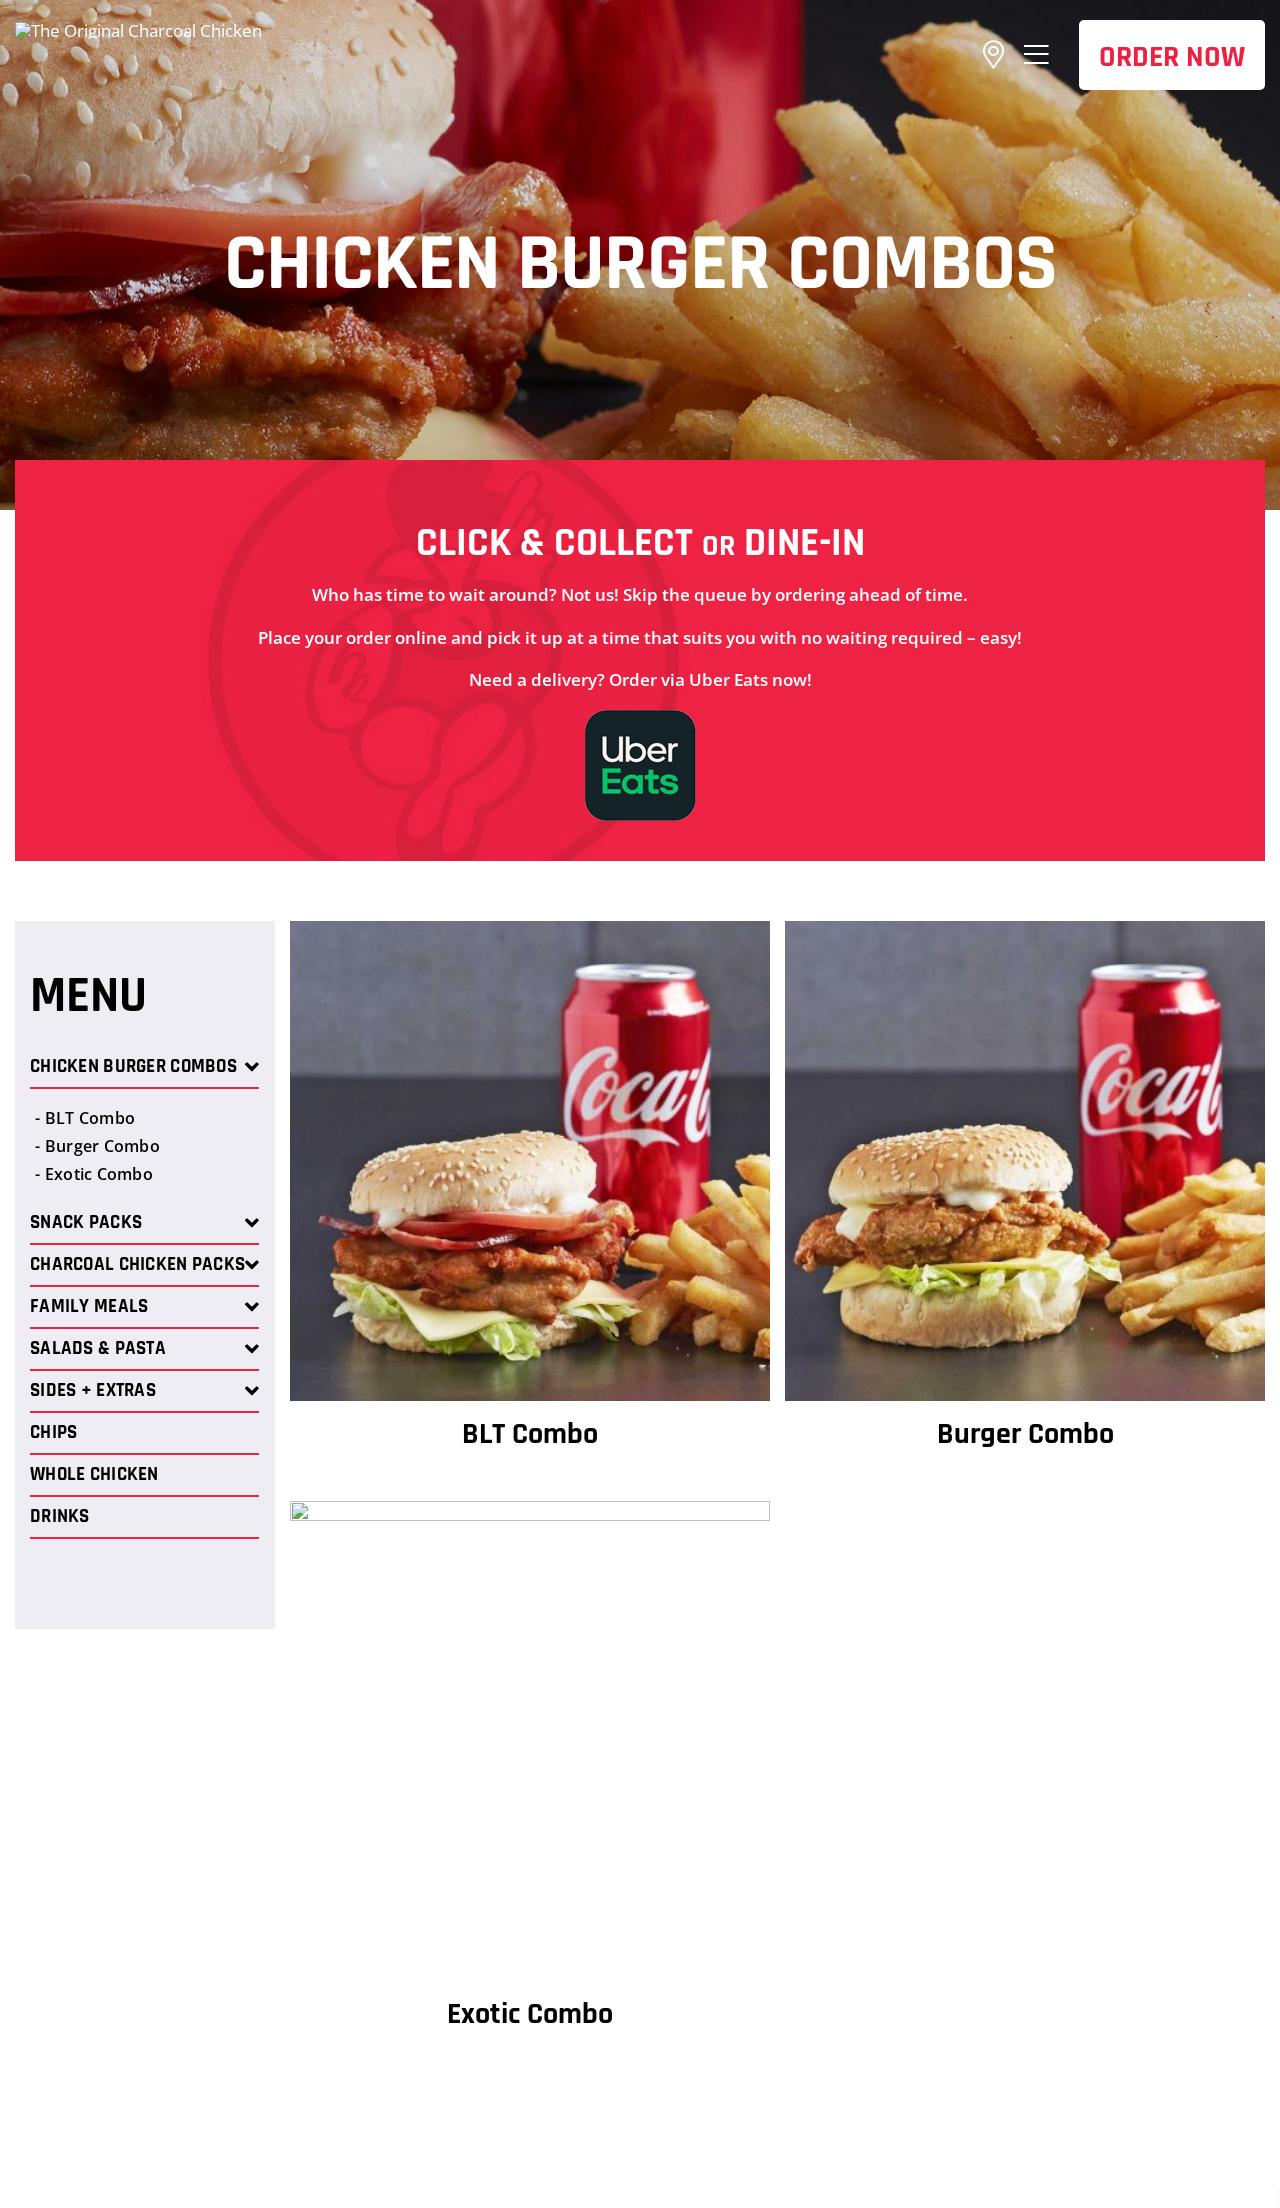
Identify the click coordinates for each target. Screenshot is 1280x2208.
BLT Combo (530, 1434)
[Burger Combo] (1025, 933)
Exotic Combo (530, 2014)
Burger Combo (1025, 1434)
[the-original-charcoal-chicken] (138, 30)
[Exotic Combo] (530, 1513)
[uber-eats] (640, 718)
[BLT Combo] (530, 933)
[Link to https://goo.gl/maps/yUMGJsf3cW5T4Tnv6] (993, 55)
